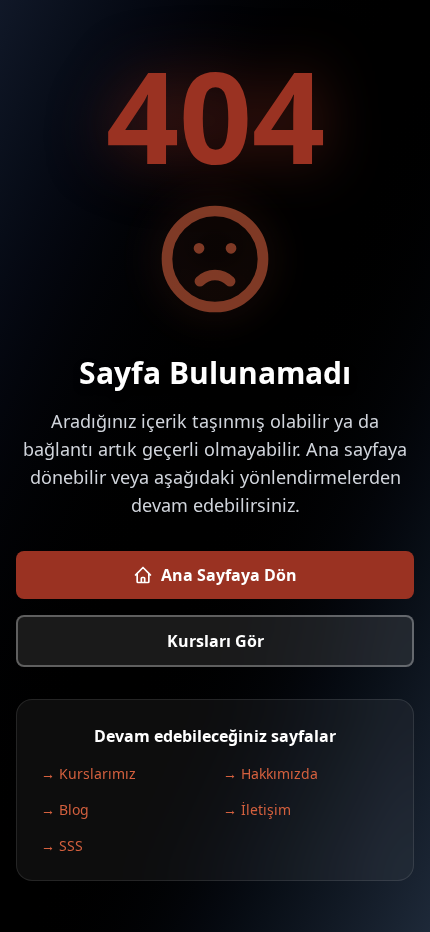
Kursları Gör (215, 641)
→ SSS (62, 845)
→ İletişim (257, 809)
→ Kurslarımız (88, 773)
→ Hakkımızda (270, 773)
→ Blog (65, 809)
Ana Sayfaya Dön (229, 575)
